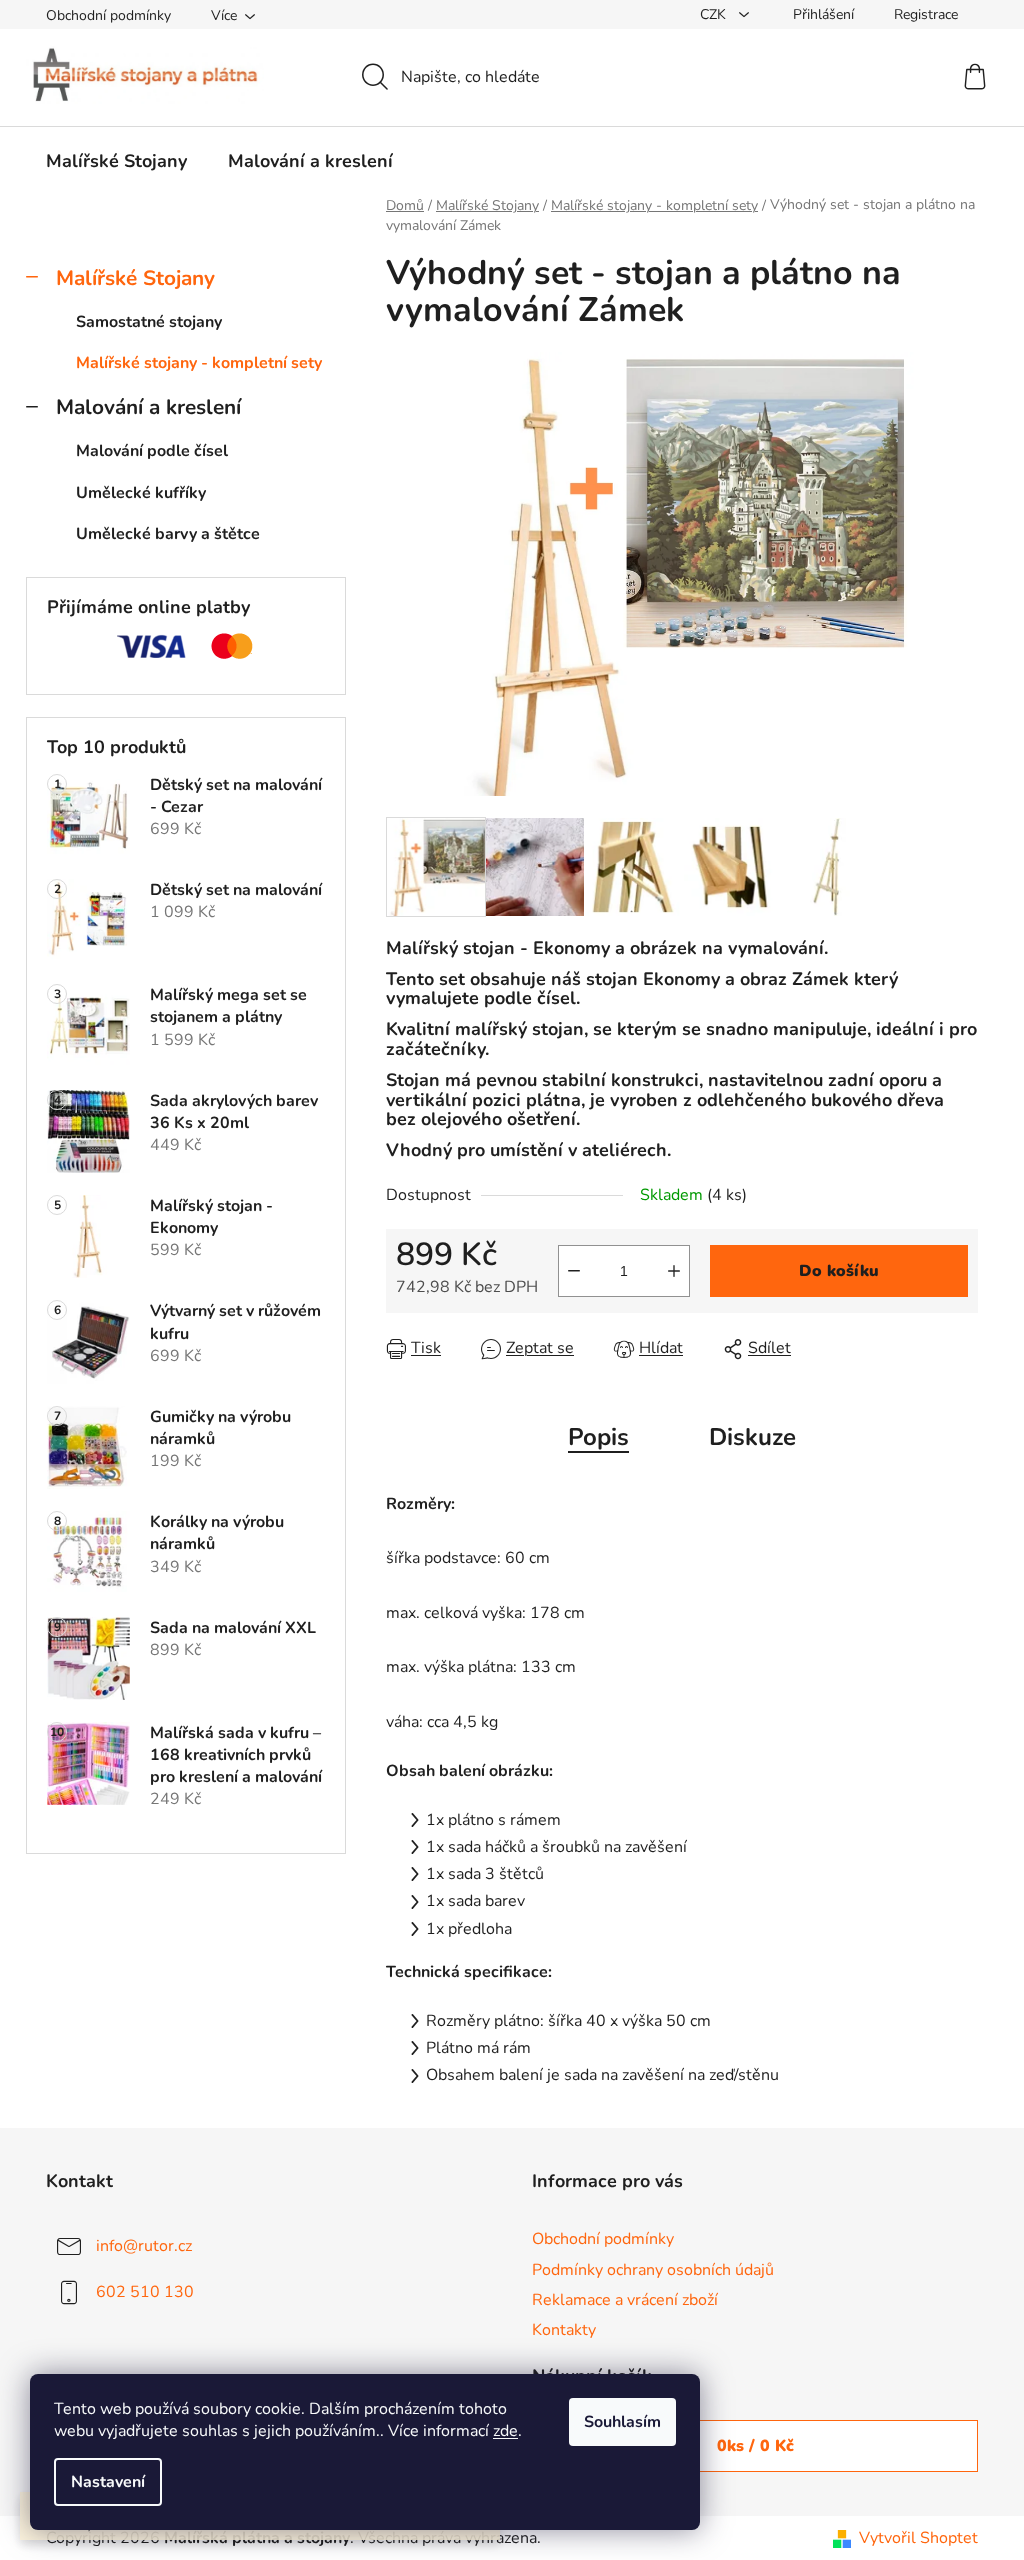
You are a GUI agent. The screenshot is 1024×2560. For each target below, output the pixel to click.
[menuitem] (116, 161)
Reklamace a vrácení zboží (625, 2300)
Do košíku (839, 1271)
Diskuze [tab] (752, 1437)
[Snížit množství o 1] (574, 1271)
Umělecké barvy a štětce (168, 534)
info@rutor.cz (144, 2246)
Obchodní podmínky (108, 15)
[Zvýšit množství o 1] (674, 1271)
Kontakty (564, 2330)
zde (505, 2431)
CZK (715, 14)
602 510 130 (145, 2292)
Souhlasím (622, 2422)
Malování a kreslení (148, 407)
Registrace (926, 14)
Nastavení (108, 2482)
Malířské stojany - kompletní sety (199, 363)
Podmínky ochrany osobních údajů (653, 2270)
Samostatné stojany (149, 322)
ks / (755, 2446)
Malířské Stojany (135, 278)
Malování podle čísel (152, 451)
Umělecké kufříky (141, 493)
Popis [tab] (598, 1437)
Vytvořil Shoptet (918, 2538)
